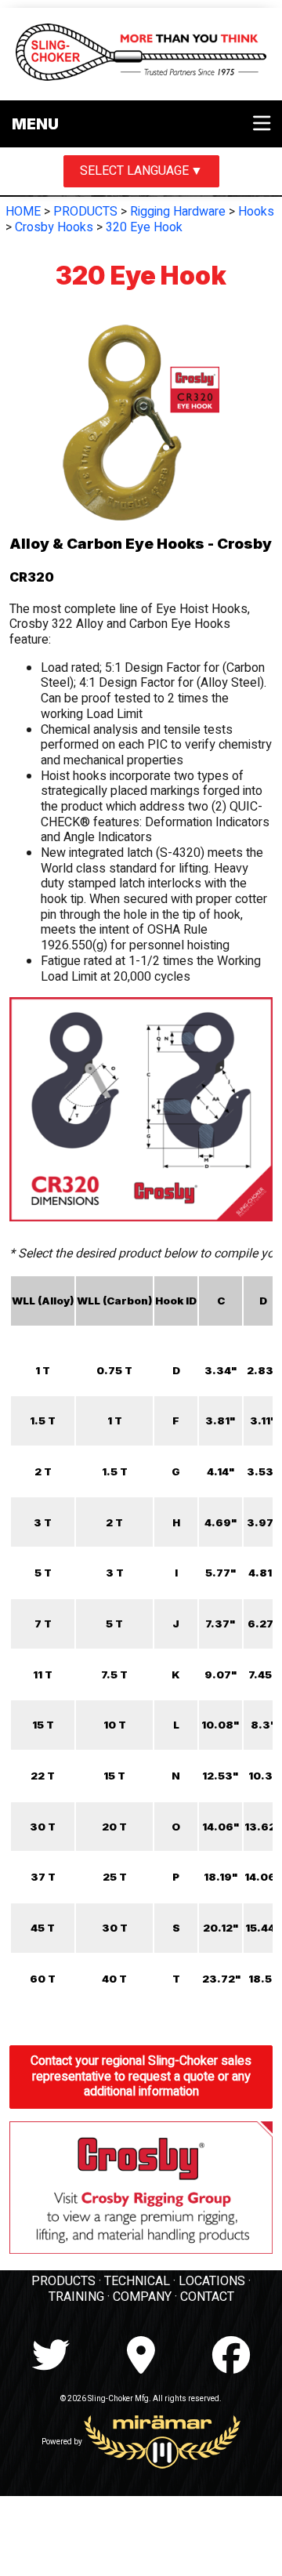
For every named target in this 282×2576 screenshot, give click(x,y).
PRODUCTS (85, 212)
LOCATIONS (212, 2281)
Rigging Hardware (178, 212)
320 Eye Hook (144, 227)
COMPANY (142, 2297)
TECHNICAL (137, 2281)
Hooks (256, 212)
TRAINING (76, 2297)
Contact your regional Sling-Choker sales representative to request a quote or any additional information (141, 2076)
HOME (23, 212)
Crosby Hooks (54, 227)
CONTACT (207, 2297)
